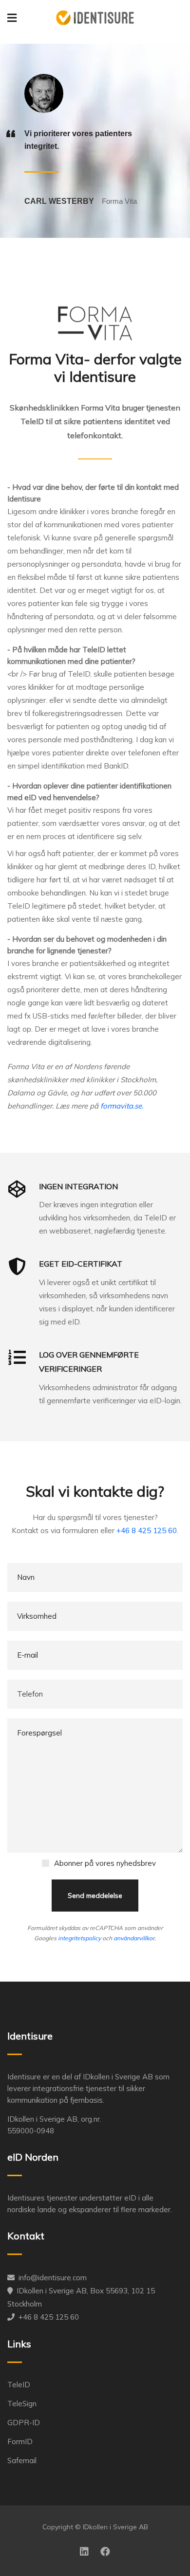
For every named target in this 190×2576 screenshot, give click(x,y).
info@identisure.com (53, 2278)
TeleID (19, 2385)
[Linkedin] (84, 2552)
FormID (20, 2442)
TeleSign (22, 2404)
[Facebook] (105, 2552)
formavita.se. (122, 1106)
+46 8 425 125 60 (147, 1530)
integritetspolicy (79, 1938)
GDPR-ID (24, 2423)
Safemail (22, 2460)
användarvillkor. (135, 1938)
